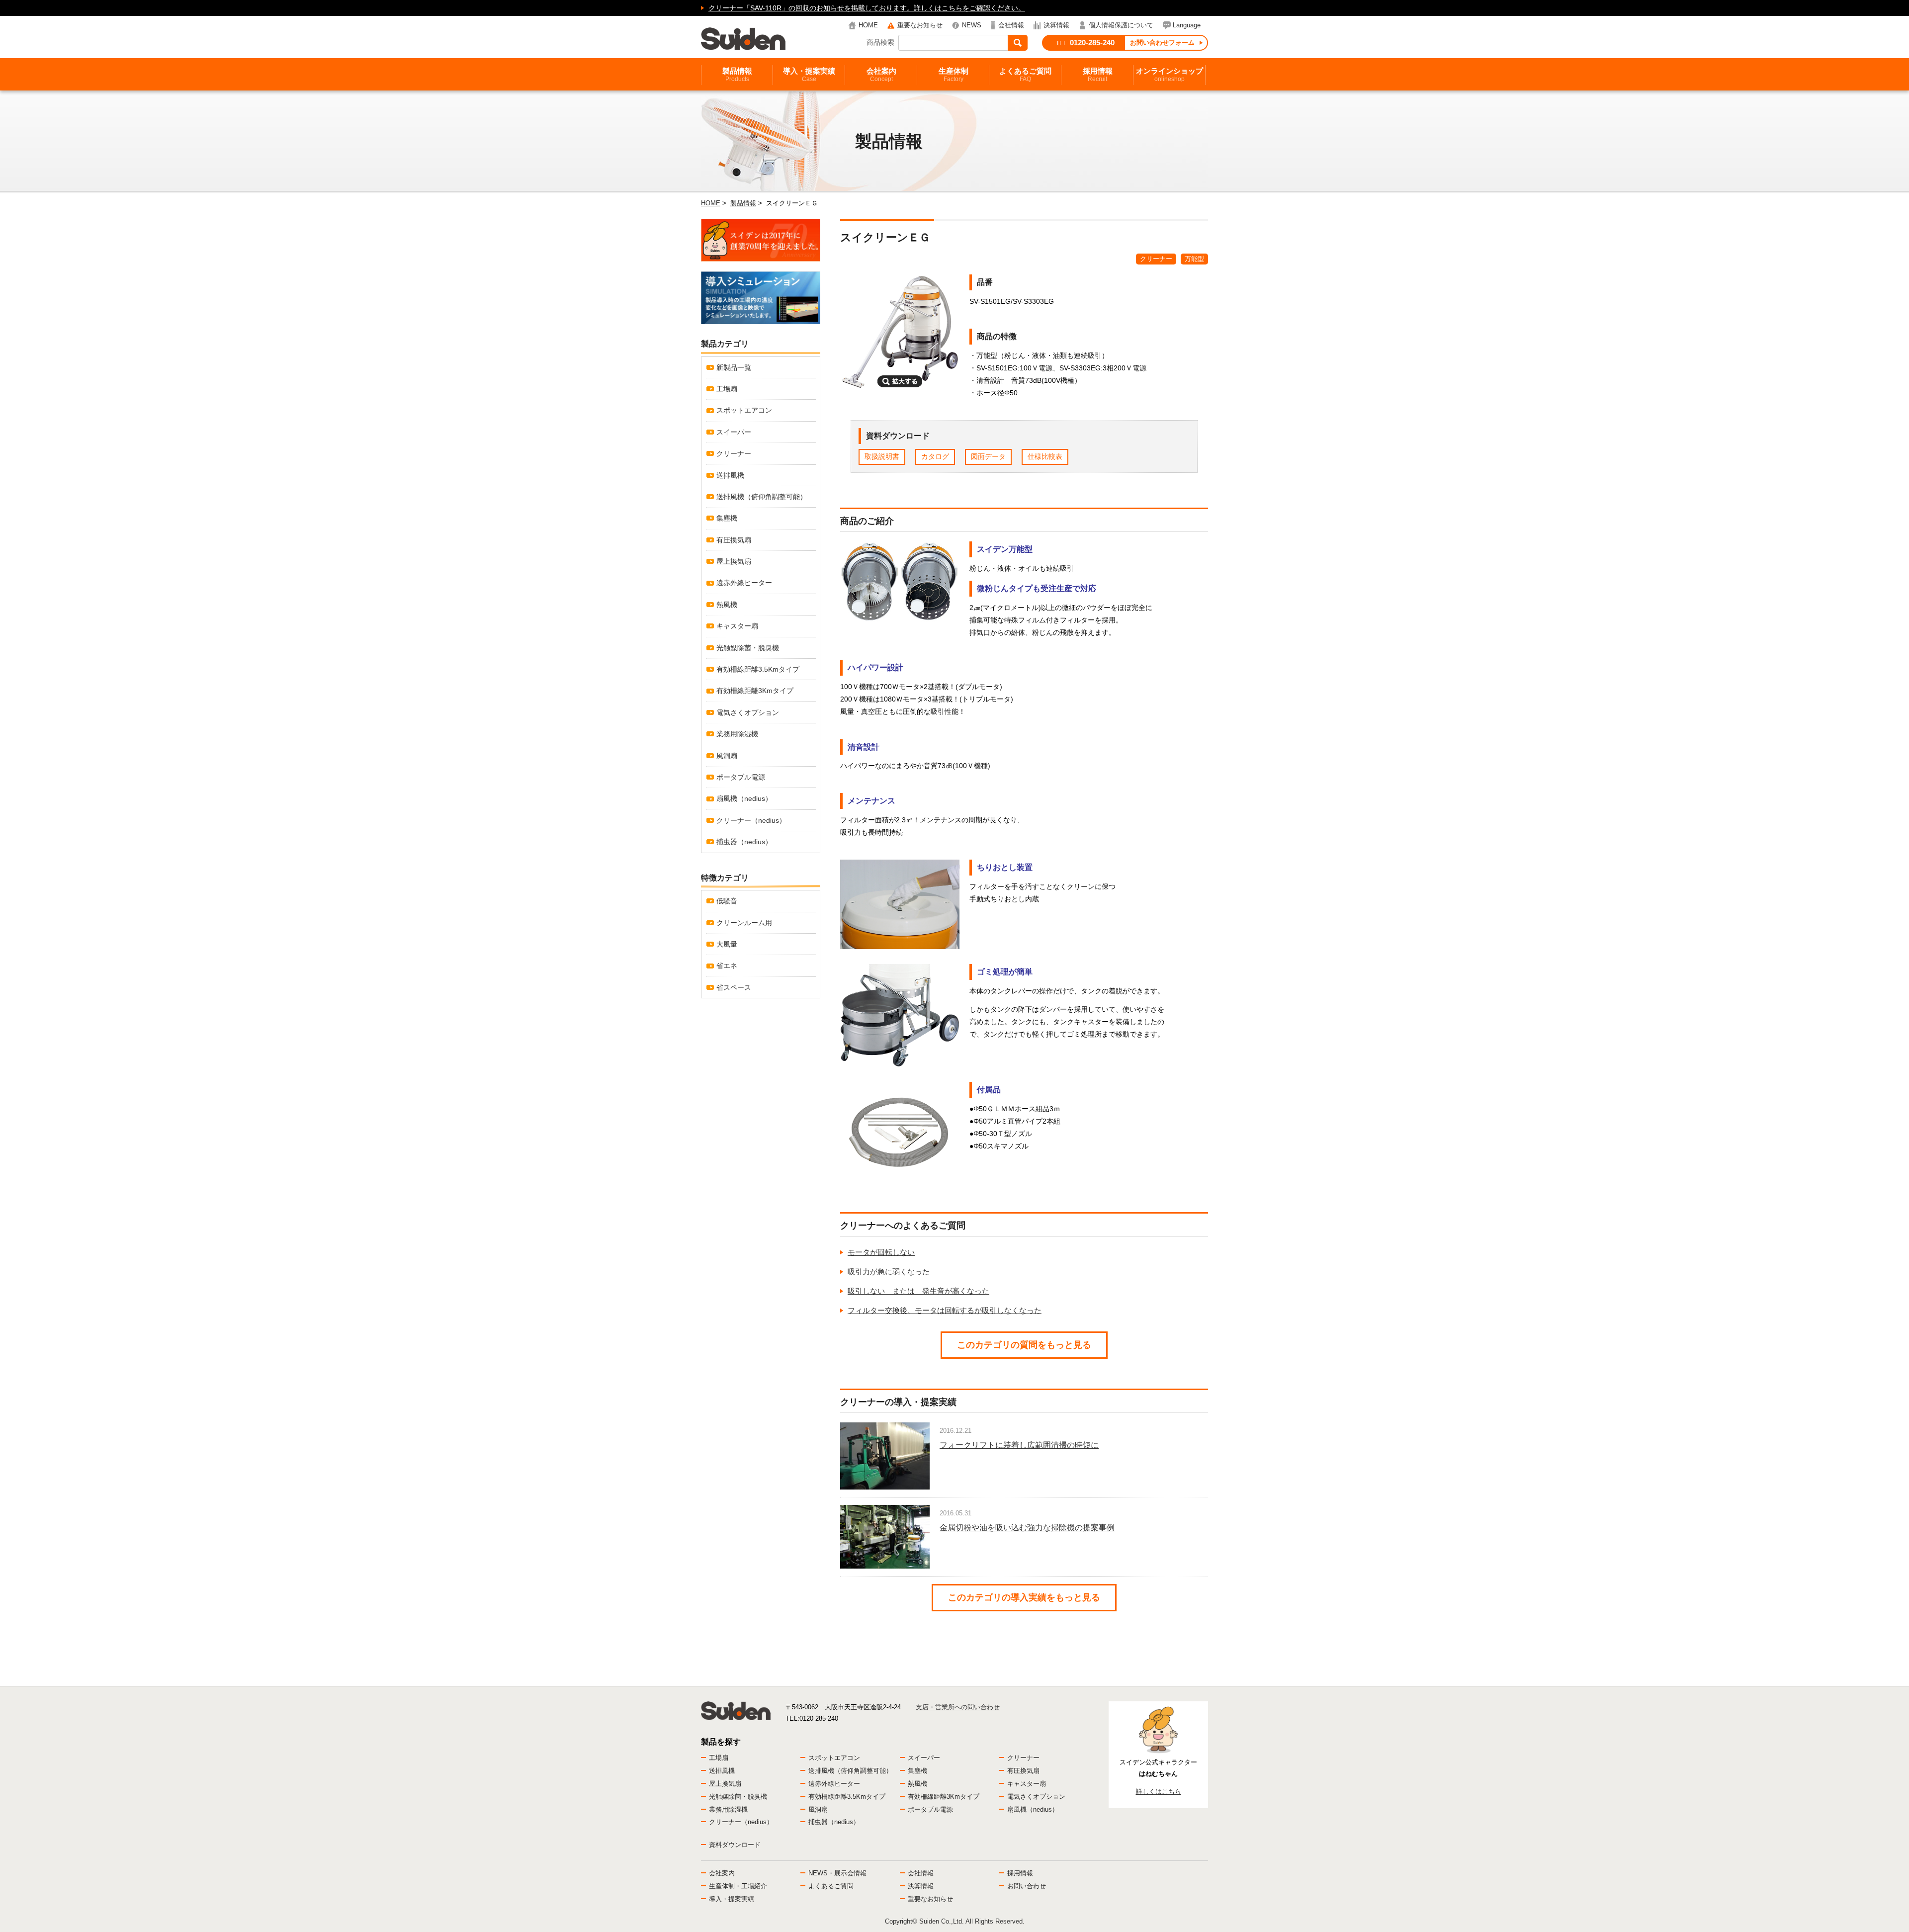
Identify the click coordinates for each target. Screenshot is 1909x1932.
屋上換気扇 (734, 561)
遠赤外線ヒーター (744, 583)
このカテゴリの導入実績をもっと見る (1024, 1597)
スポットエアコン (744, 410)
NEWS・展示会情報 (837, 1873)
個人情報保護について (1121, 25)
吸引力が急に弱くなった (889, 1272)
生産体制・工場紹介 (738, 1886)
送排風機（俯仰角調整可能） (762, 497)
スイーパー (734, 432)
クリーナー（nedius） (751, 820)
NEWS (972, 25)
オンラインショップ (1170, 75)
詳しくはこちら (1159, 1792)
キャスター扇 (737, 626)
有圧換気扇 (734, 540)
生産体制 (954, 75)
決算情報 (1056, 25)
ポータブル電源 (741, 777)
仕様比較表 (1045, 456)
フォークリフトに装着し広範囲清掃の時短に (1019, 1445)
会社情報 (1011, 25)
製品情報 (737, 75)
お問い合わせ (1027, 1886)
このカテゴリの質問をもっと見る (1024, 1345)
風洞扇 (727, 756)
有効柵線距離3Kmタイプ (755, 691)
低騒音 (727, 901)
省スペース (734, 987)
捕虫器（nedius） (744, 842)
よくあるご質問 (1025, 75)
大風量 (727, 944)
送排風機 (730, 475)
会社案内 (881, 75)
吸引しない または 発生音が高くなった (918, 1291)
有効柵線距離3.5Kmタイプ (758, 669)
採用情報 (1098, 75)
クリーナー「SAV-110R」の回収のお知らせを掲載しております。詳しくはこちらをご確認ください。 (867, 8)
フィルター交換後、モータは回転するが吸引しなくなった (945, 1310)
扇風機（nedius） (744, 798)
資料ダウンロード (735, 1845)
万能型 (1194, 259)
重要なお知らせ (920, 25)
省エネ (727, 966)
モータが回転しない (881, 1252)
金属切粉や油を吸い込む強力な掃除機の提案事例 (1027, 1528)
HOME (868, 25)
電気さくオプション (748, 712)
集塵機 (727, 518)
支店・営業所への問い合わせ (958, 1707)
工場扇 (727, 389)
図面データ (988, 456)
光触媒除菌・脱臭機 (748, 648)
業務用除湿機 (737, 734)
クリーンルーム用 (744, 923)
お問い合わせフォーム (1162, 43)
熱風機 (727, 605)
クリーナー (1156, 259)
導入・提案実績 (809, 75)
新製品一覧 (734, 367)
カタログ (935, 456)
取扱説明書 (882, 456)
